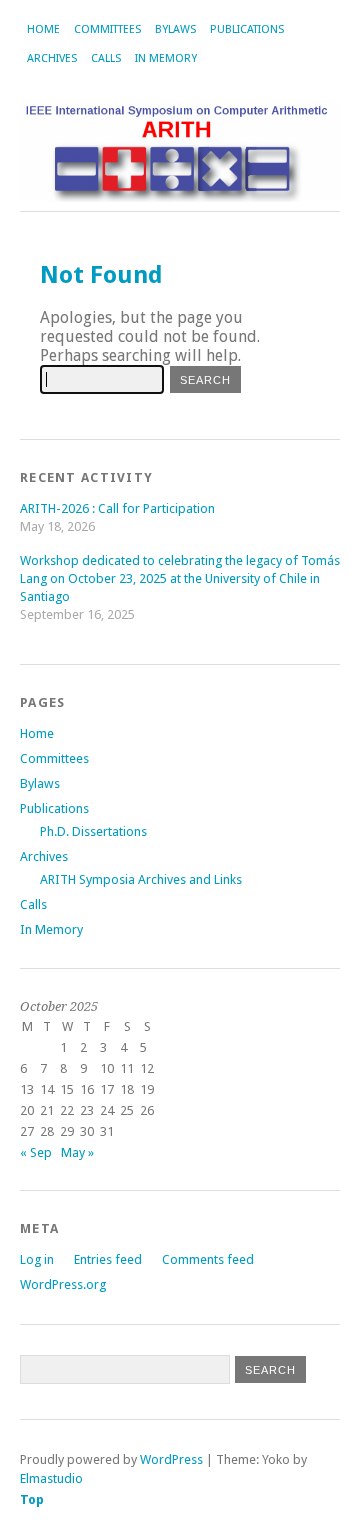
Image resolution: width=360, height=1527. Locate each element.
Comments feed (208, 1259)
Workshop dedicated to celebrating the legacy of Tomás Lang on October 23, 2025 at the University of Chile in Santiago (180, 578)
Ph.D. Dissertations (93, 831)
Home (43, 29)
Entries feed (108, 1259)
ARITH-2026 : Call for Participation (117, 508)
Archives (52, 58)
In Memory (166, 58)
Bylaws (175, 29)
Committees (107, 29)
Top (32, 1499)
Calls (106, 58)
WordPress (171, 1459)
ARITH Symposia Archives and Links (141, 879)
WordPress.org (63, 1284)
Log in (37, 1259)
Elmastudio (51, 1478)
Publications (247, 29)
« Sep (36, 1152)
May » (77, 1152)
